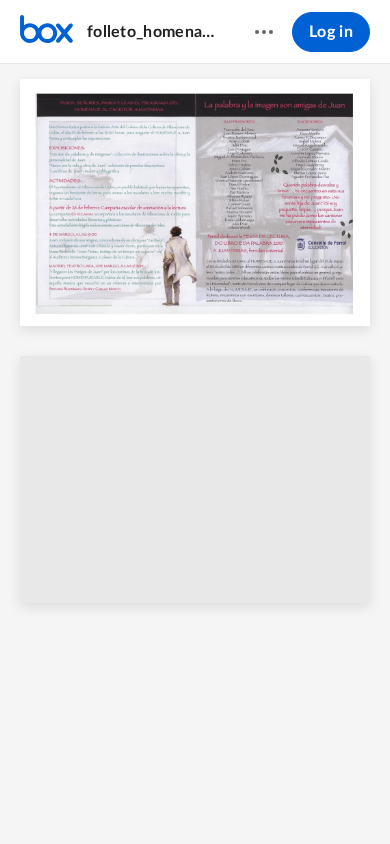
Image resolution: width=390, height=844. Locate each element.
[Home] (46, 32)
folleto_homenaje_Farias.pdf (151, 32)
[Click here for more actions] (264, 32)
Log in (331, 32)
